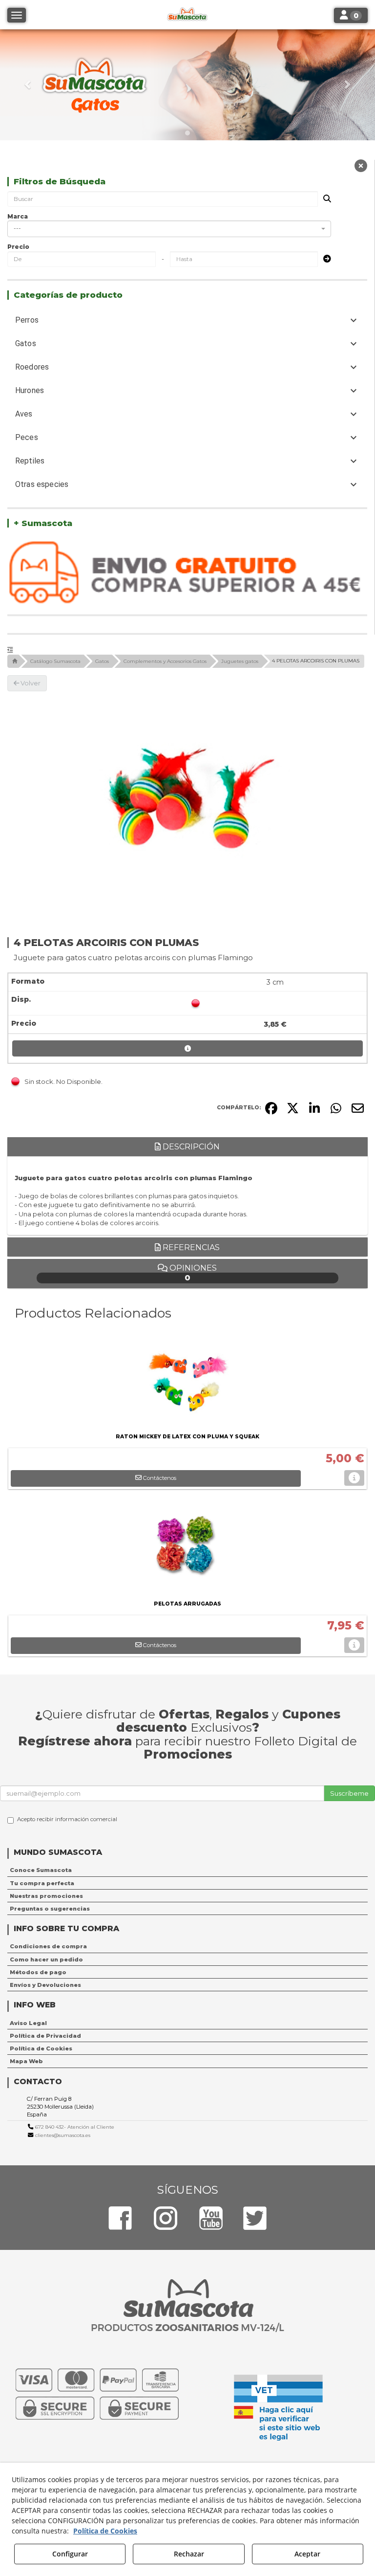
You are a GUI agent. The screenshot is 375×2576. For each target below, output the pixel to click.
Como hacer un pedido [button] (46, 1960)
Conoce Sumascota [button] (41, 1870)
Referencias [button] (190, 1247)
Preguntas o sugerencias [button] (50, 1909)
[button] (28, 85)
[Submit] (324, 259)
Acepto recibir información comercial (67, 1819)
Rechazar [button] (189, 2554)
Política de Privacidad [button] (45, 2036)
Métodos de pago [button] (38, 1972)
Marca (18, 216)
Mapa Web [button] (26, 2061)
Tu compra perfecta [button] (42, 1883)
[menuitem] (187, 1870)
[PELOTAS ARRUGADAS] (187, 1549)
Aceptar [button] (307, 2554)
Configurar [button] (70, 2554)
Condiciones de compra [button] (48, 1946)
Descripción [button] (190, 1147)
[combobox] (169, 229)
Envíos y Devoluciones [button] (45, 1985)
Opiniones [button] (192, 1273)
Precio (18, 247)
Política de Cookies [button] (41, 2048)
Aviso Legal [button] (28, 2023)
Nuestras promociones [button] (46, 1896)
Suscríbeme (349, 1793)
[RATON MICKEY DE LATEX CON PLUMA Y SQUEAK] (187, 1382)
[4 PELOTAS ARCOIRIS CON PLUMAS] (187, 803)
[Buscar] (324, 199)
